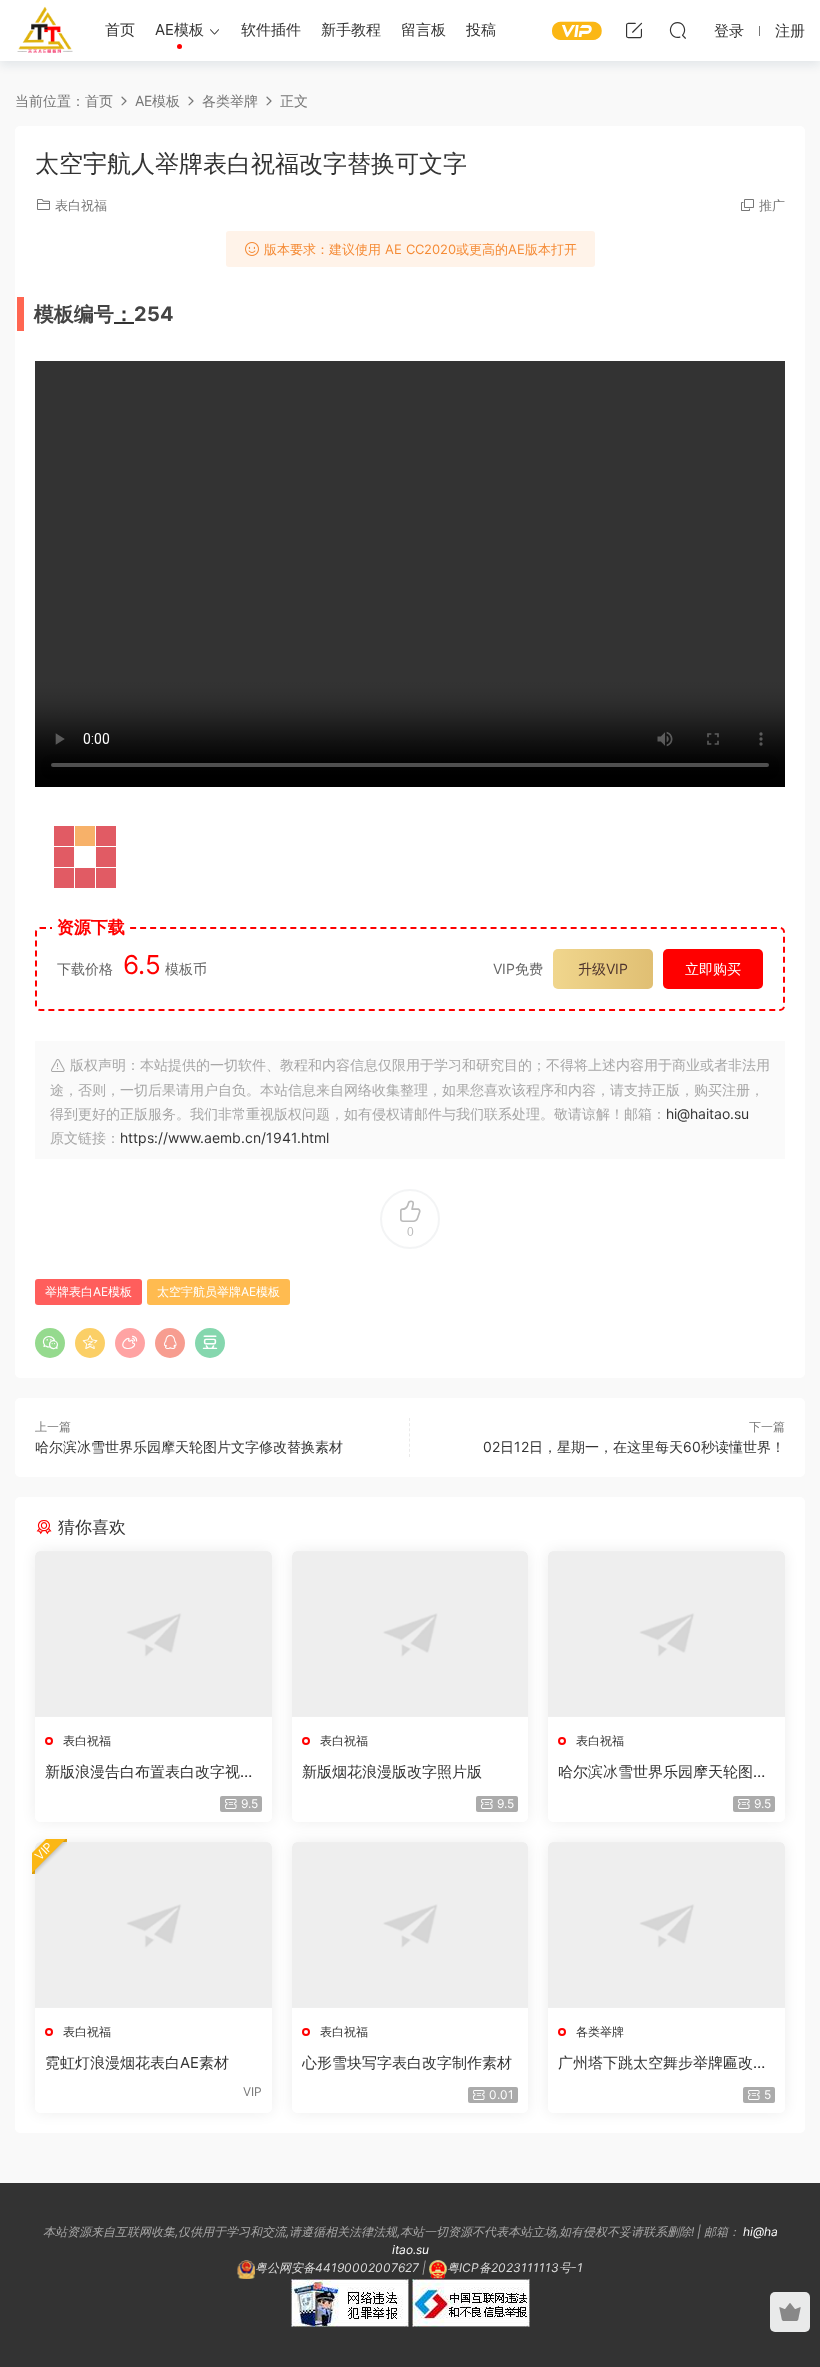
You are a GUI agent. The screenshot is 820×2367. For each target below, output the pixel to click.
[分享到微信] (50, 1343)
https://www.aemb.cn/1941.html (224, 1137)
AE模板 (179, 29)
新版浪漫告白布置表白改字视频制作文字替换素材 (150, 1772)
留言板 (423, 29)
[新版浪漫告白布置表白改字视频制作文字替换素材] (153, 1634)
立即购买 (713, 968)
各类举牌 (600, 2031)
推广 (772, 205)
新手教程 (351, 29)
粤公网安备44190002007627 (337, 2267)
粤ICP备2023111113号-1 (515, 2267)
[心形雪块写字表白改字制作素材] (410, 1925)
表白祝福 (81, 205)
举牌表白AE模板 (88, 1291)
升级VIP (603, 968)
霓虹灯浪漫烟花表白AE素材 (137, 2062)
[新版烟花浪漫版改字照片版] (410, 1634)
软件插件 (271, 29)
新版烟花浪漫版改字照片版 (392, 1771)
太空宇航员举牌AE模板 (218, 1291)
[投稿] (634, 30)
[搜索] (678, 30)
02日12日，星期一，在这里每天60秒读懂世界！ (634, 1446)
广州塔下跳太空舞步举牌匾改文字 (663, 2063)
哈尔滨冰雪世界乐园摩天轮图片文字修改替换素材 (189, 1446)
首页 (120, 29)
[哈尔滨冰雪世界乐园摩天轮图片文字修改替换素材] (666, 1634)
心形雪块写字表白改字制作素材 (407, 2062)
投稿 (481, 29)
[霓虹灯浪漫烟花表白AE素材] (153, 1925)
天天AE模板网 (45, 30)
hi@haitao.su (707, 1113)
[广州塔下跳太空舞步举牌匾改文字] (666, 1925)
